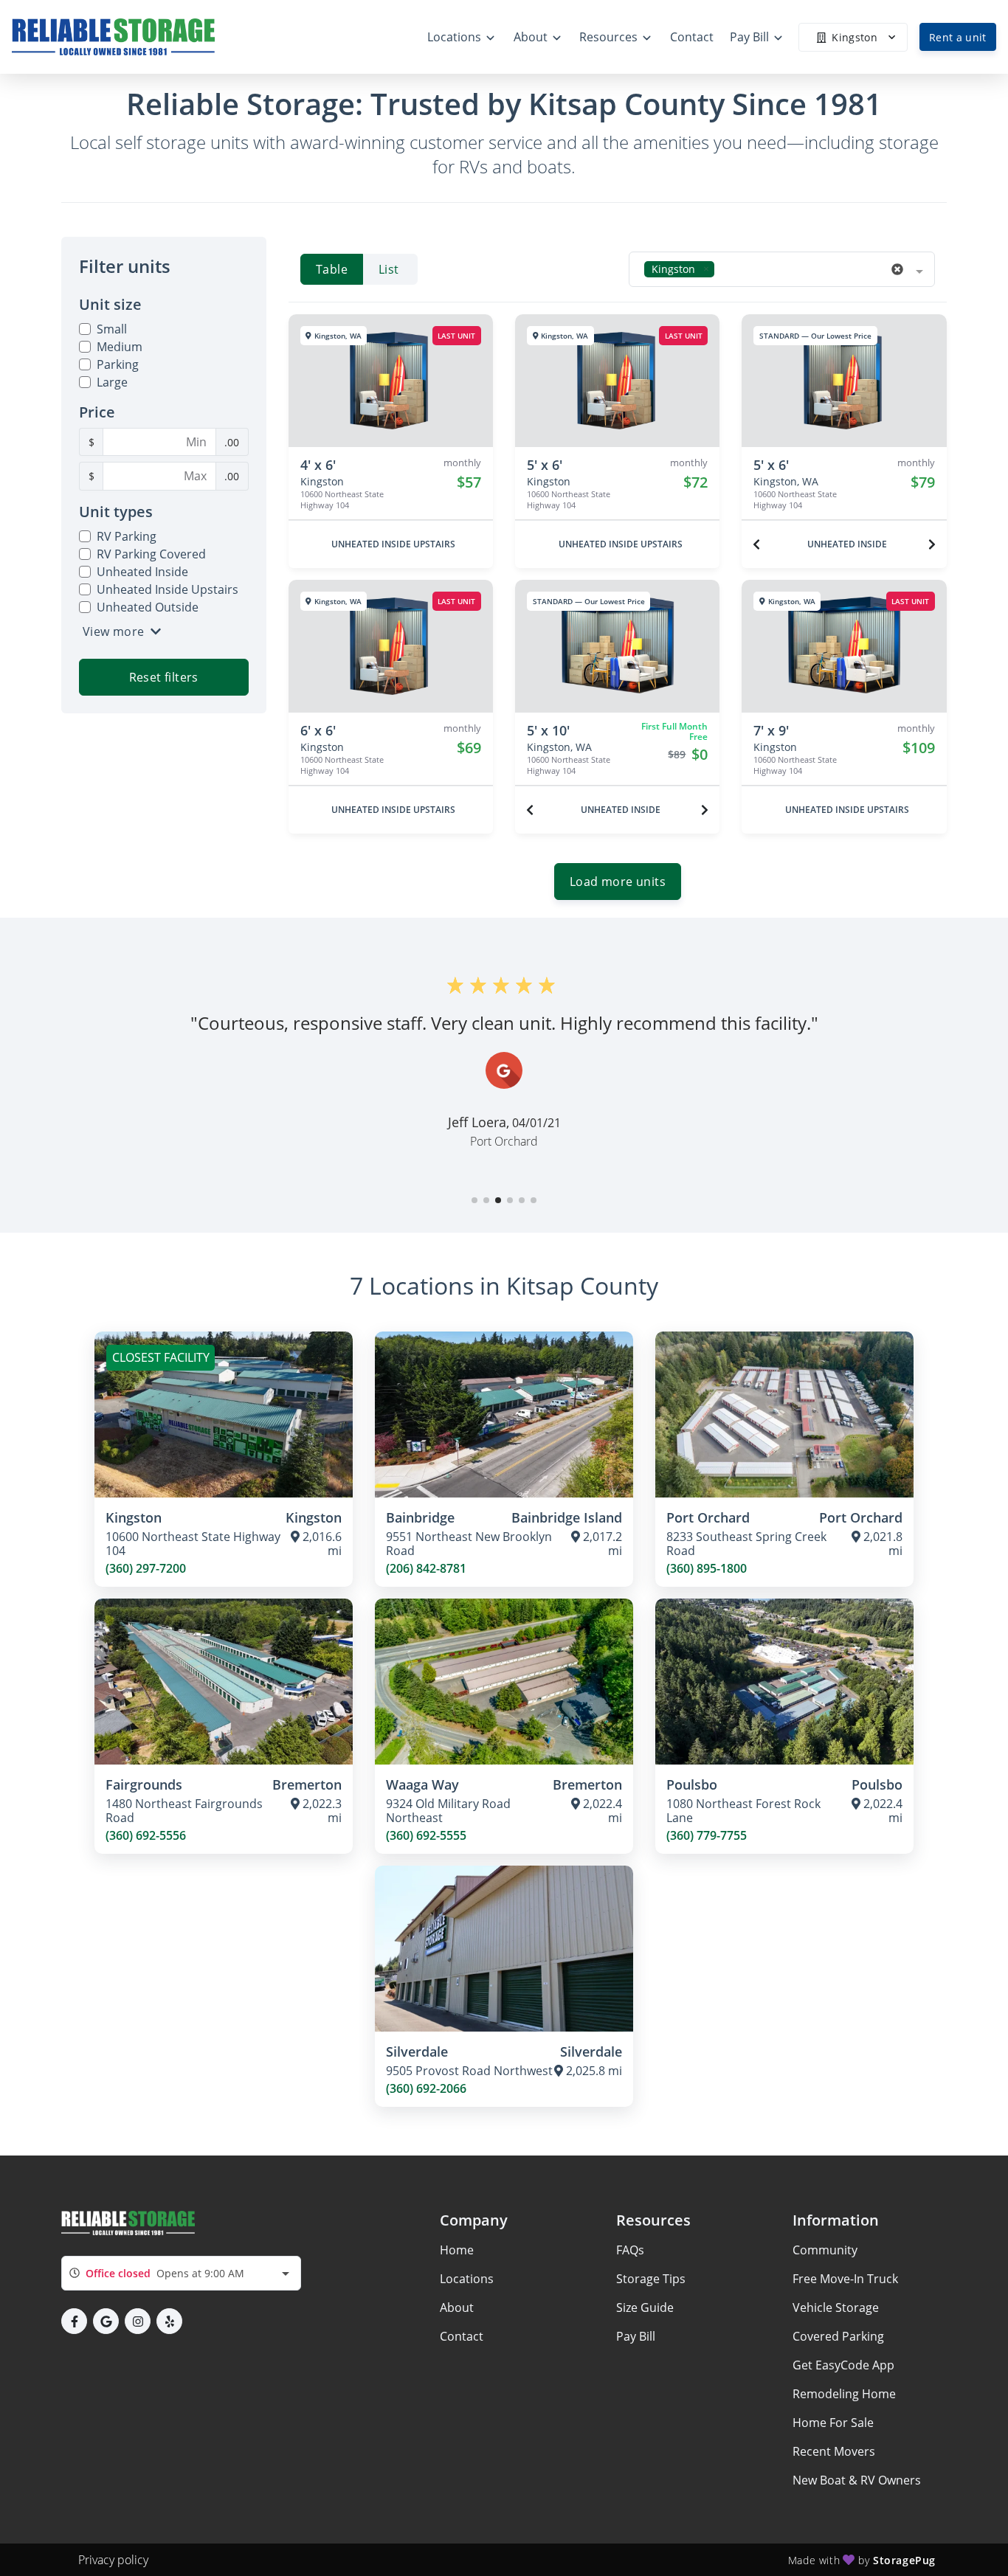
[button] (474, 1200)
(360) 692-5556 (146, 1836)
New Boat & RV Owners (857, 2480)
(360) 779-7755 (707, 1836)
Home (457, 2250)
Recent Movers (834, 2451)
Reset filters (164, 677)
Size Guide (645, 2307)
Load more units (618, 882)
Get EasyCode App (843, 2365)
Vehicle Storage (836, 2307)
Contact (462, 2336)
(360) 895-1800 (707, 1569)
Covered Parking (838, 2336)
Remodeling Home (844, 2394)
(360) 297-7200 (146, 1569)
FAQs (630, 2250)
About (457, 2307)
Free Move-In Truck (845, 2279)
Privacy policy (113, 2560)
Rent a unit (958, 37)
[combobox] (782, 269)
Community (825, 2250)
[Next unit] (932, 544)
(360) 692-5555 (426, 1836)
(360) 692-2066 (426, 2089)
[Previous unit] (756, 544)
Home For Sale (833, 2423)
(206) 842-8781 (426, 1569)
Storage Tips (651, 2279)
